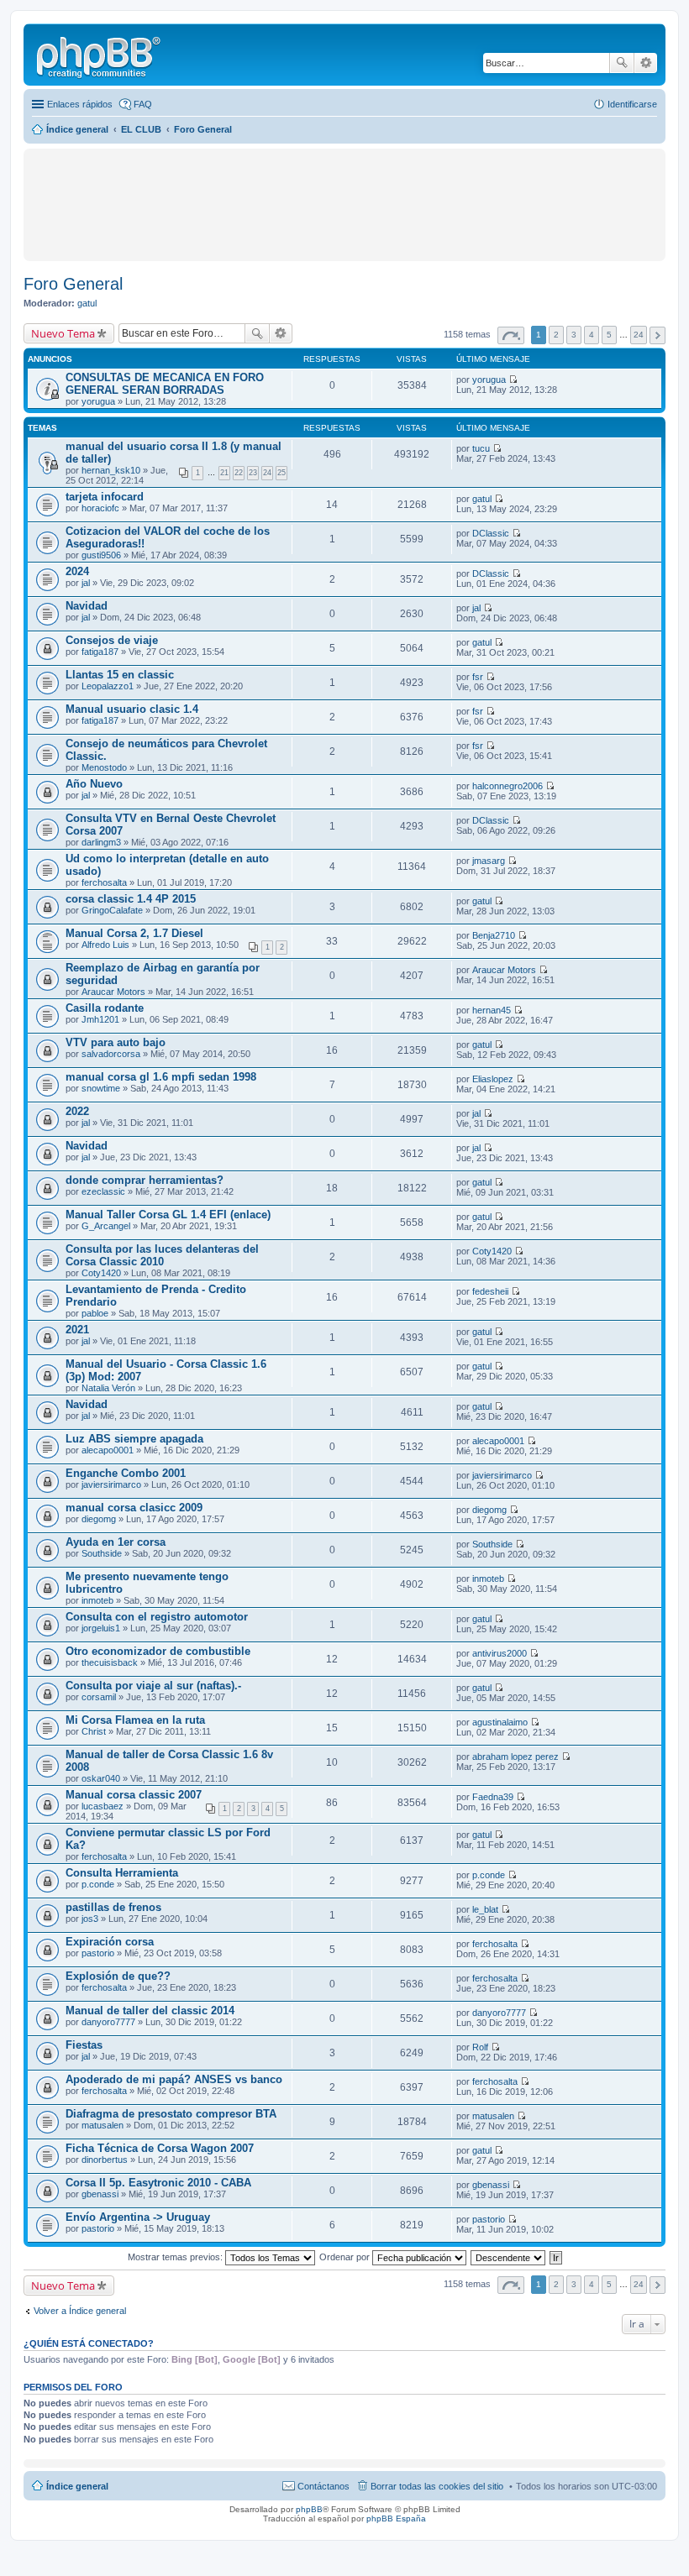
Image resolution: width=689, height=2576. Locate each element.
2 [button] (556, 335)
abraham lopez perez (515, 1757)
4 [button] (592, 335)
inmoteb (97, 1600)
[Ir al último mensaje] (513, 380)
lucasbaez (103, 1806)
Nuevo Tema (63, 333)
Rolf (480, 2047)
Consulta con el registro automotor (157, 1617)
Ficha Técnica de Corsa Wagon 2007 (160, 2148)
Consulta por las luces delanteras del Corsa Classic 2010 (162, 1255)
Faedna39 (493, 1797)
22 (239, 473)
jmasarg (489, 861)
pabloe (95, 1313)
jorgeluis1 (101, 1628)
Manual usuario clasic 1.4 (132, 709)
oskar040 (101, 1778)
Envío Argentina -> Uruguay (138, 2217)
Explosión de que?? (118, 1976)
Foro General (73, 284)
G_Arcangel (106, 1226)
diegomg (99, 1519)
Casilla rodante (105, 1008)
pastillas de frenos (113, 1907)
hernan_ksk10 (111, 470)
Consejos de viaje (112, 640)
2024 (77, 571)
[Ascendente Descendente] (509, 2257)
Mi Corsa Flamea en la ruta (135, 1720)
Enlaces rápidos (80, 104)
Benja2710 (494, 935)
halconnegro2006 (508, 786)
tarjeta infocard (105, 497)
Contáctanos (323, 2486)
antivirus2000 (500, 1653)
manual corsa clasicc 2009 (134, 1508)
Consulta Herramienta (122, 1873)
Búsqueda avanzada (646, 63)
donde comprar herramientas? (145, 1180)
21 (224, 473)
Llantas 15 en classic (120, 675)
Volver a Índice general (80, 2311)
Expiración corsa (110, 1942)
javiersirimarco (111, 1484)
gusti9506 (101, 555)
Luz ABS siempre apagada (134, 1439)
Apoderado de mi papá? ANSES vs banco (174, 2079)
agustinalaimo (500, 1722)
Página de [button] (511, 335)
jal (86, 583)
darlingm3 (101, 842)
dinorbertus (105, 2160)
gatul (87, 303)
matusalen (103, 2125)
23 (253, 473)
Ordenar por (346, 2257)
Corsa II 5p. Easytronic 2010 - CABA (158, 2183)
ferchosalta (104, 882)
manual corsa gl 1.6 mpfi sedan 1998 (161, 1077)
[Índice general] (100, 55)
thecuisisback (110, 1662)
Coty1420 (101, 1273)
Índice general (77, 2486)
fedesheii (490, 1291)
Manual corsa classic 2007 (134, 1795)
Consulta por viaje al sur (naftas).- (153, 1686)
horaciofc (100, 508)
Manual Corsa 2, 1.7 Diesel (134, 933)
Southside (102, 1553)
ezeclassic (103, 1191)
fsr (478, 677)
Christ (94, 1731)
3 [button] (574, 335)
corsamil (99, 1697)
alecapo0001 (108, 1450)
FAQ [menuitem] (143, 104)
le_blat (485, 1909)
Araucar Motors (113, 992)
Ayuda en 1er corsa (116, 1542)
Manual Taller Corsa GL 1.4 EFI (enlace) (168, 1215)
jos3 (90, 1919)
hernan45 (492, 1010)
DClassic (491, 533)
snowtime (101, 1088)
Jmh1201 (100, 1019)
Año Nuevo (94, 784)
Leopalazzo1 (108, 686)
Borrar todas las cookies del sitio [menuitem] (437, 2486)
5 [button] (609, 335)
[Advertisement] (145, 178)
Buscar (622, 63)
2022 (77, 1111)
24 (267, 473)
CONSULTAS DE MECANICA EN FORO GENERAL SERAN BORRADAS (165, 384)
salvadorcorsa (111, 1054)
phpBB (309, 2509)
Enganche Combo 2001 (126, 1473)
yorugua (98, 401)
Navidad (87, 606)
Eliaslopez (493, 1079)
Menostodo (104, 767)
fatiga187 (100, 652)
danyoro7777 (108, 2022)
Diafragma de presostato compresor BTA (171, 2114)
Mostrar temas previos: (176, 2257)
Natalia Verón (108, 1388)
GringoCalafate (112, 910)
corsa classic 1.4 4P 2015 (131, 899)
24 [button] (639, 335)
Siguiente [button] (657, 335)
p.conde (98, 1884)
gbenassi (100, 2194)
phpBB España (396, 2518)
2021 (77, 1330)
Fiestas (84, 2045)
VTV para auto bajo (116, 1042)
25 (281, 473)
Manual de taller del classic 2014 (150, 2011)
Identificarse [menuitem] (632, 104)
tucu (481, 448)
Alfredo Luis (105, 945)
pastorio (98, 1953)
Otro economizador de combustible (158, 1651)
